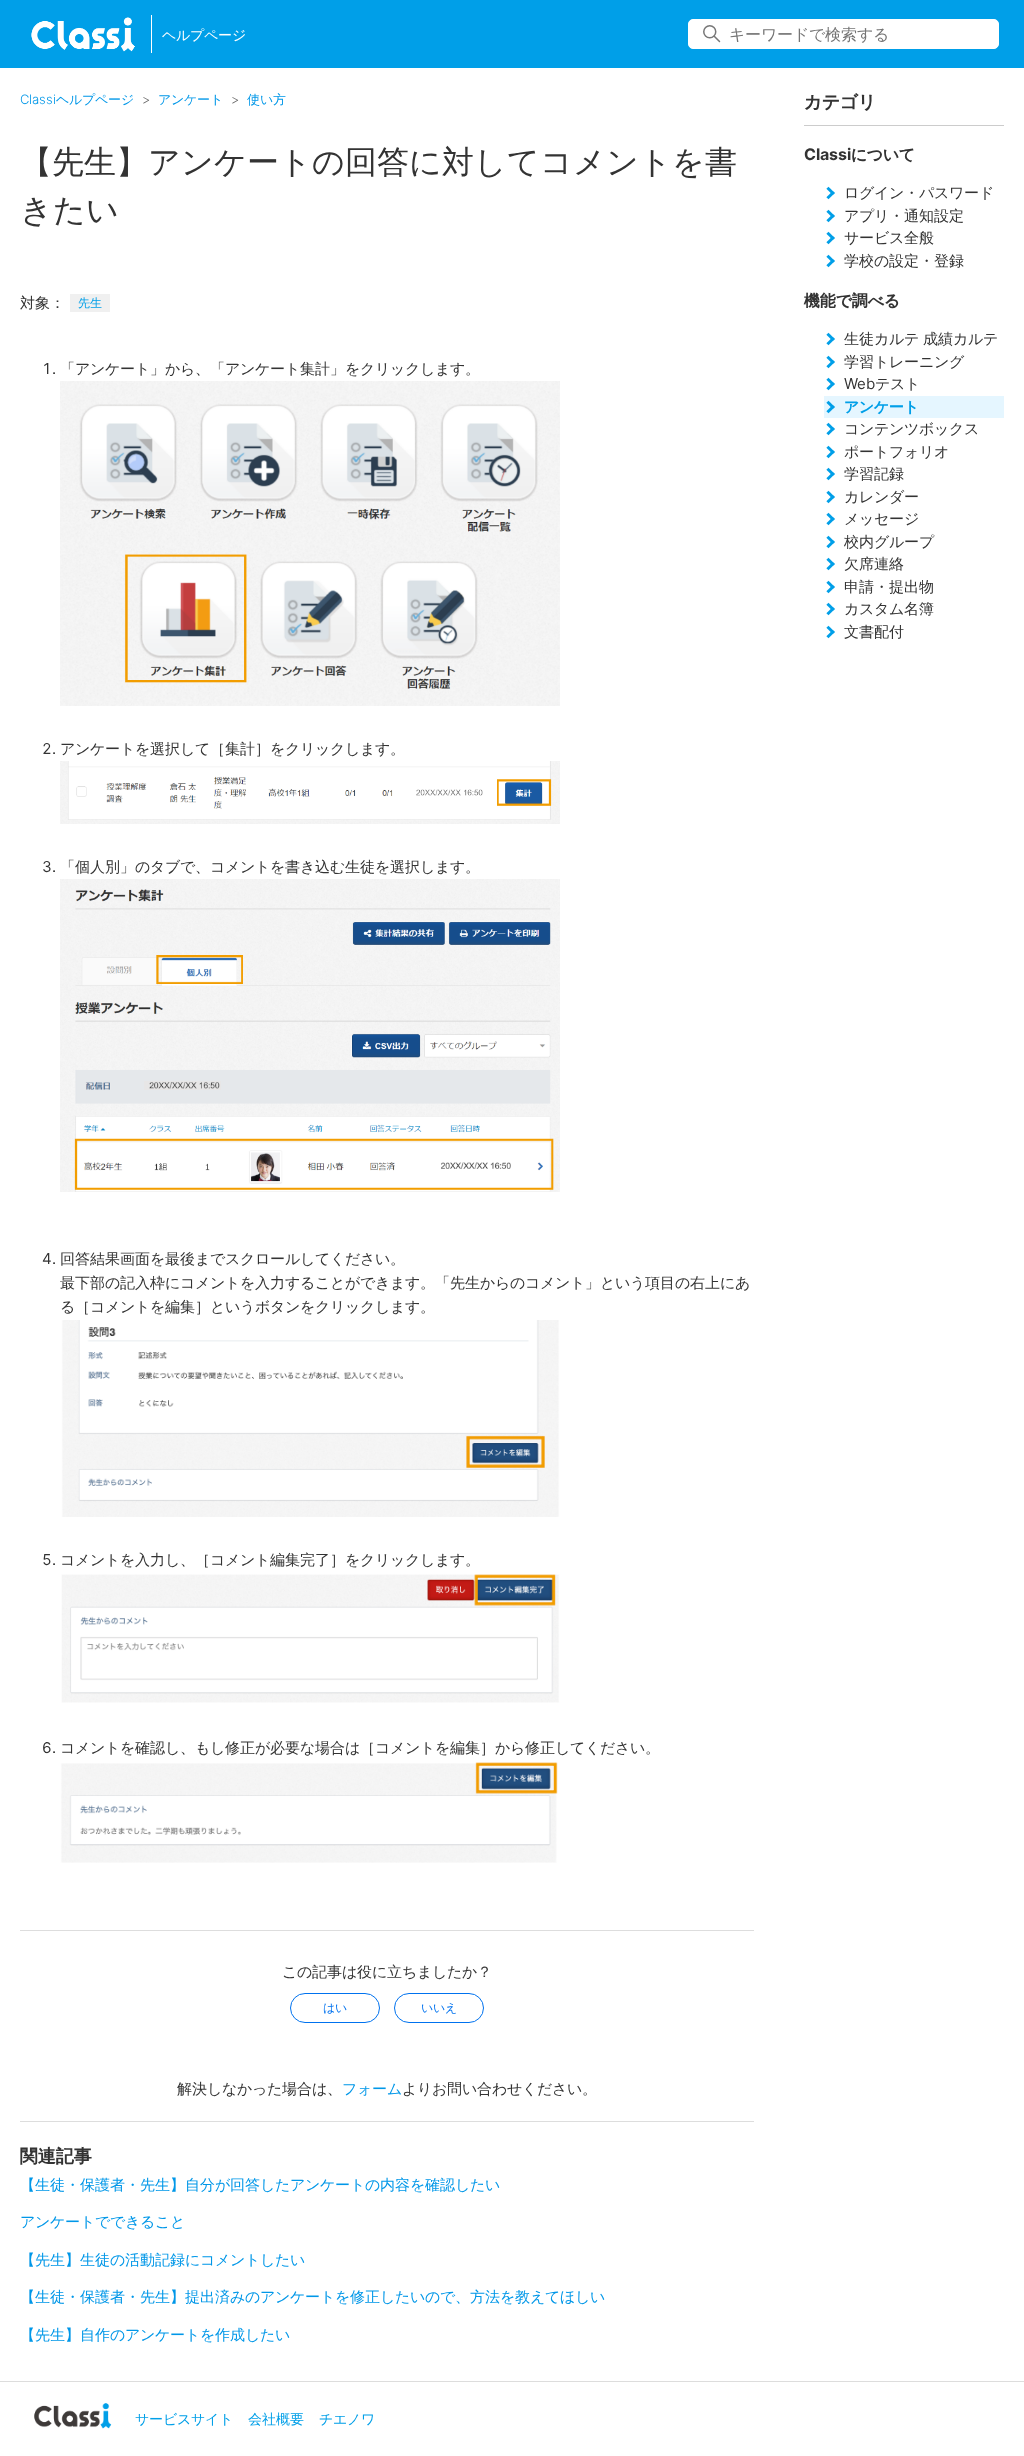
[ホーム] (83, 34)
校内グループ (889, 541)
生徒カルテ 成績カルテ (921, 338)
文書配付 (874, 631)
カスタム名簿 (889, 608)
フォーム (372, 2088)
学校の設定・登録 (904, 260)
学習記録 (874, 473)
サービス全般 (889, 237)
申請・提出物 (889, 586)
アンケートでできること (102, 2221)
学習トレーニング (904, 361)
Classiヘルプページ (77, 99)
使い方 (266, 99)
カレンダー (881, 496)
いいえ (439, 2007)
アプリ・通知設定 (904, 215)
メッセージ (881, 518)
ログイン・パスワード (919, 192)
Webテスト (882, 383)
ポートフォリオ (896, 451)
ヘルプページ (204, 34)
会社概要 (276, 2418)
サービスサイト (184, 2418)
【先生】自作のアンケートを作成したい (155, 2334)
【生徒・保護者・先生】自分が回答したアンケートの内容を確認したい (260, 2184)
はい (335, 2007)
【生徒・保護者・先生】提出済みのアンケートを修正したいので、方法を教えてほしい (312, 2296)
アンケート (190, 99)
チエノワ (347, 2418)
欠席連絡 (874, 563)
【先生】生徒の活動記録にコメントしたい (162, 2259)
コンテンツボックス (911, 428)
